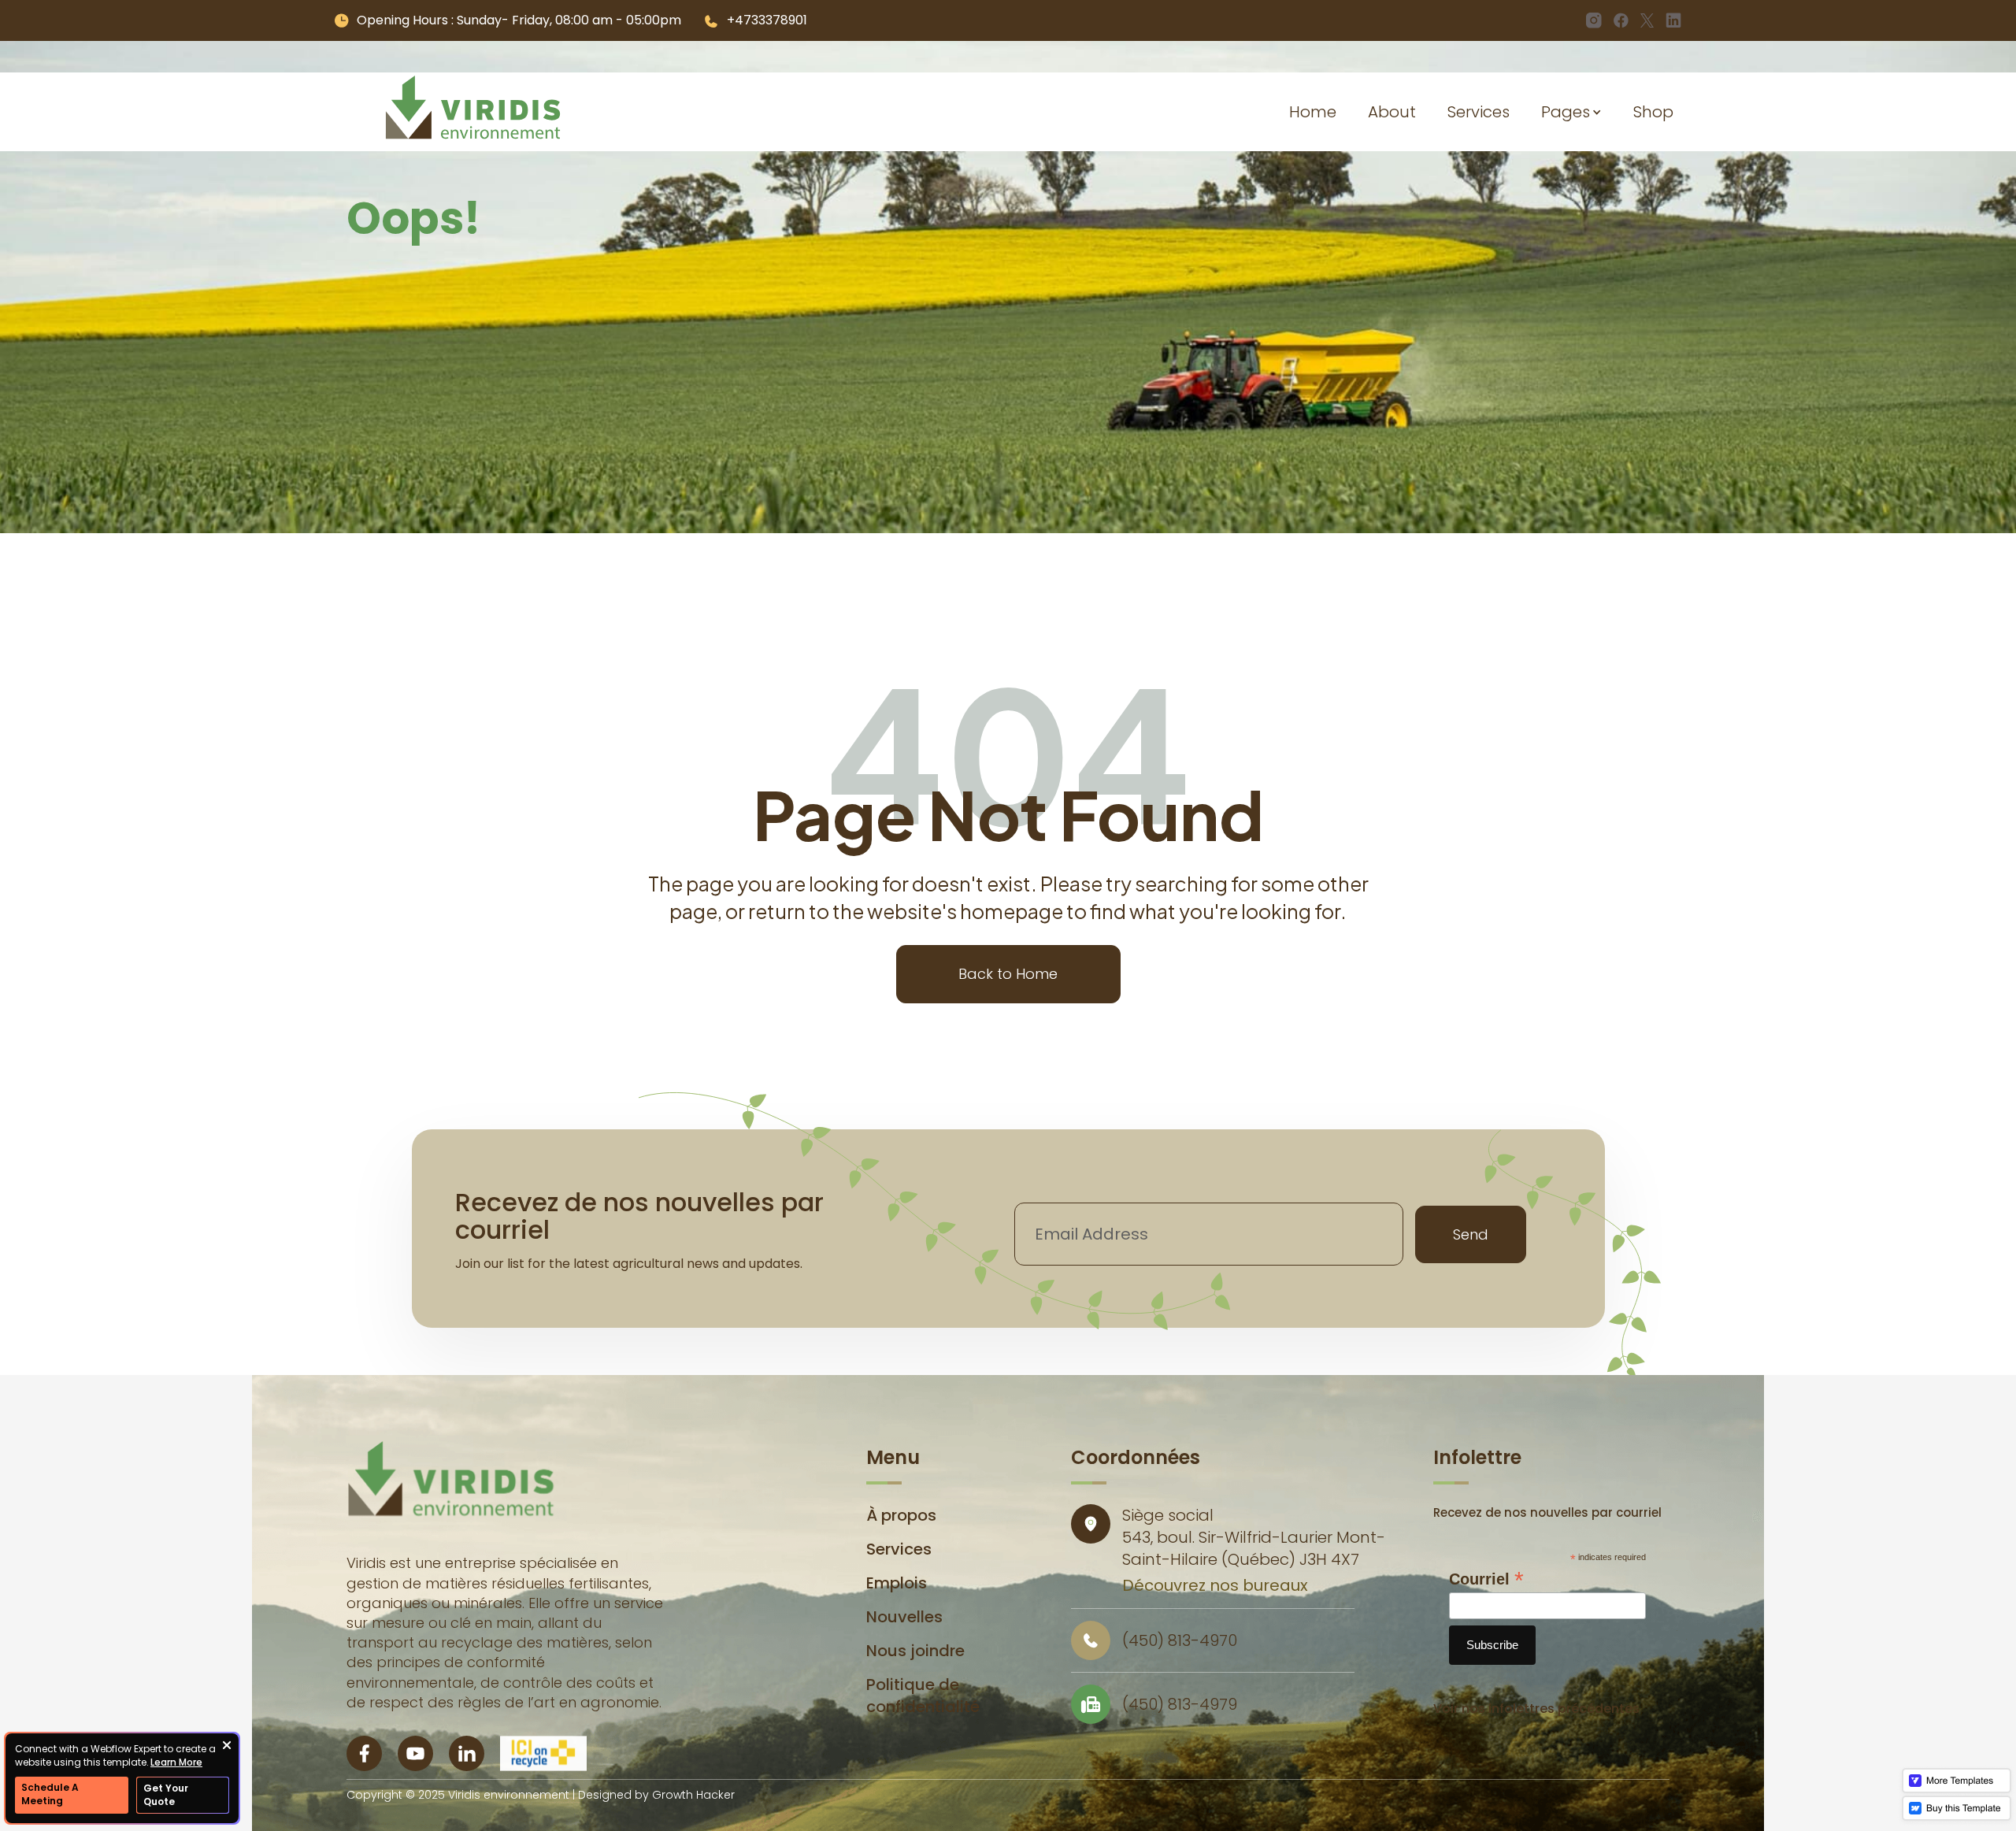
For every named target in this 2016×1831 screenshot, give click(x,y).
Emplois (897, 1583)
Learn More (176, 1762)
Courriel (1486, 1579)
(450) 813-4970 (1180, 1640)
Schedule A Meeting (50, 1794)
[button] (1571, 112)
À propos (901, 1515)
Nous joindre (915, 1651)
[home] (473, 112)
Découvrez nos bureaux (1215, 1585)
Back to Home (1008, 974)
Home (1313, 112)
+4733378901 (767, 20)
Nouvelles (904, 1617)
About (1392, 112)
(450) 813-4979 (1180, 1704)
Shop (1653, 112)
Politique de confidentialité (923, 1696)
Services (1479, 112)
